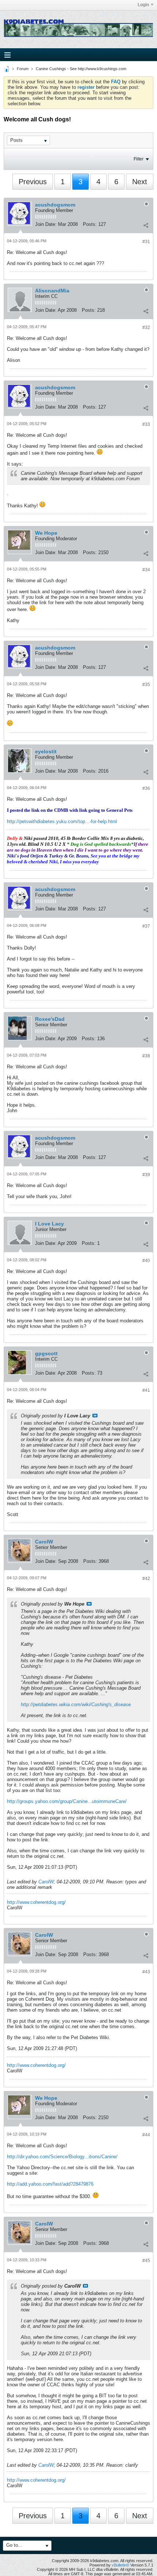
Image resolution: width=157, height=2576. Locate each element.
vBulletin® (120, 2565)
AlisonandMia (52, 291)
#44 (146, 2135)
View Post (95, 1416)
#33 (146, 424)
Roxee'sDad (50, 1019)
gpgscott (46, 1353)
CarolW (44, 1542)
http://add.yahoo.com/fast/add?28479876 (50, 2184)
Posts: (90, 224)
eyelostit (46, 751)
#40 (146, 1261)
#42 (146, 1579)
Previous (33, 182)
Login (143, 5)
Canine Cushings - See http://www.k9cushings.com (81, 69)
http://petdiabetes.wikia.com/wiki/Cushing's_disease (76, 1704)
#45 (146, 2261)
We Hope (46, 533)
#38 (146, 1056)
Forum (23, 69)
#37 (146, 926)
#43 (146, 1972)
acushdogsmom (55, 205)
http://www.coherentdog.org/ (36, 1902)
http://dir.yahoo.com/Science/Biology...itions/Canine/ (62, 2157)
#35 (146, 685)
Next (140, 182)
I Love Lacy (49, 1224)
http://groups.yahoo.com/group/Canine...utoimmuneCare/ (67, 1801)
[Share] (146, 225)
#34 (146, 570)
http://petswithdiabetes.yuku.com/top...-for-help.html (62, 821)
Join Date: (46, 224)
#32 (146, 327)
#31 (146, 242)
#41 (146, 1390)
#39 (146, 1175)
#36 (146, 788)
